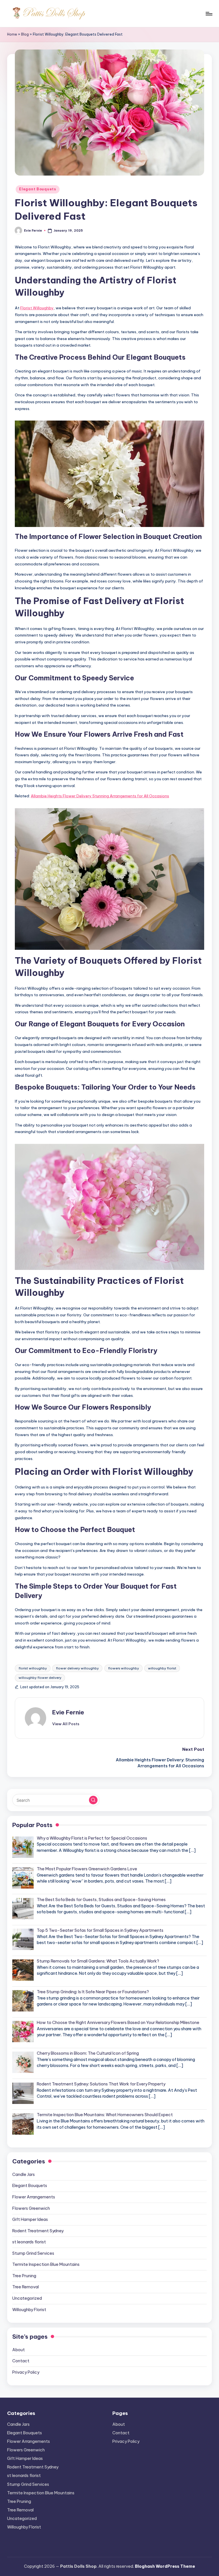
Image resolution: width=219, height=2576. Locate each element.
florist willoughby (33, 1668)
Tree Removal (26, 2287)
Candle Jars (24, 2175)
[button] (66, 1724)
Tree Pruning (24, 2276)
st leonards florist (29, 2242)
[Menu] (209, 14)
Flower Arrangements (34, 2197)
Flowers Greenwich (31, 2208)
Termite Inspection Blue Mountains (46, 2264)
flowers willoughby (123, 1668)
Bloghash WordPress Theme (165, 2566)
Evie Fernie (68, 1712)
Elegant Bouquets (38, 189)
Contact (21, 2361)
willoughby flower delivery (40, 1678)
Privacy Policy (26, 2372)
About (19, 2350)
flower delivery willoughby (77, 1668)
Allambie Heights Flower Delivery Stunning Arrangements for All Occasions (100, 796)
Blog (25, 34)
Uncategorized (27, 2298)
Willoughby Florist (29, 2310)
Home (12, 34)
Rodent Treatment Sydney (38, 2231)
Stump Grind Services (33, 2253)
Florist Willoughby (37, 308)
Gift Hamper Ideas (30, 2219)
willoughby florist (162, 1668)
